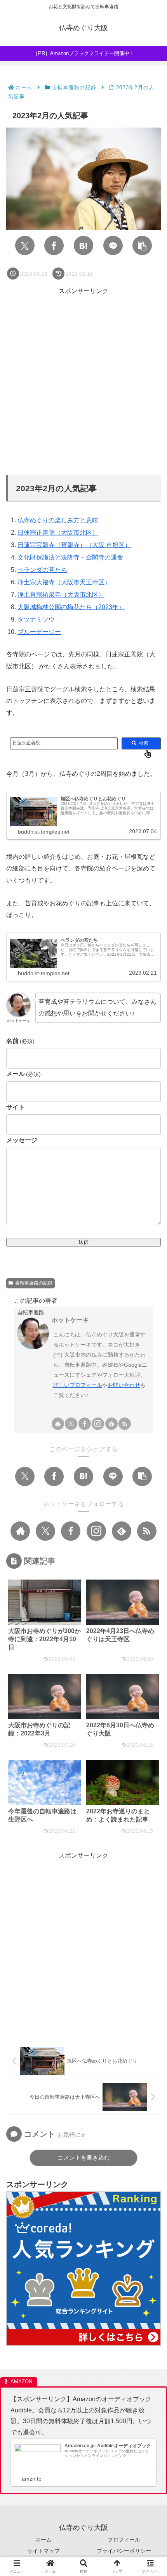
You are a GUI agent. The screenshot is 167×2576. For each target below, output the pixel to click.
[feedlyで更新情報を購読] (111, 1424)
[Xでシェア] (25, 245)
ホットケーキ (70, 1320)
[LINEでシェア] (113, 245)
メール (23, 1074)
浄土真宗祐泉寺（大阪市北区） (61, 595)
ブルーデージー (39, 632)
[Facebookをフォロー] (85, 1424)
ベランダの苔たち (42, 570)
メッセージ (22, 1140)
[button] (142, 245)
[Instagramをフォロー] (98, 1424)
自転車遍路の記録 (34, 1283)
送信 (83, 1242)
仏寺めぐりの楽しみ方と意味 (58, 520)
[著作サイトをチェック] (58, 1424)
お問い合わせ (124, 1385)
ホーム (43, 2540)
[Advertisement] (83, 380)
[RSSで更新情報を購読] (125, 1424)
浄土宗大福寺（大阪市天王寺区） (64, 582)
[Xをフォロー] (71, 1424)
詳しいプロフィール (78, 1385)
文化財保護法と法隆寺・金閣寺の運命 (70, 557)
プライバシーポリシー (124, 2551)
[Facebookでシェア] (54, 245)
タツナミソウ (36, 619)
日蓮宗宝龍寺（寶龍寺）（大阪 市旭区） (74, 545)
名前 (20, 1041)
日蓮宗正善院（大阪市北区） (58, 533)
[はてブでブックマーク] (83, 245)
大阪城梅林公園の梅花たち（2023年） (71, 607)
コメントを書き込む (84, 2157)
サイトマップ (43, 2551)
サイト (16, 1107)
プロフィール (124, 2540)
